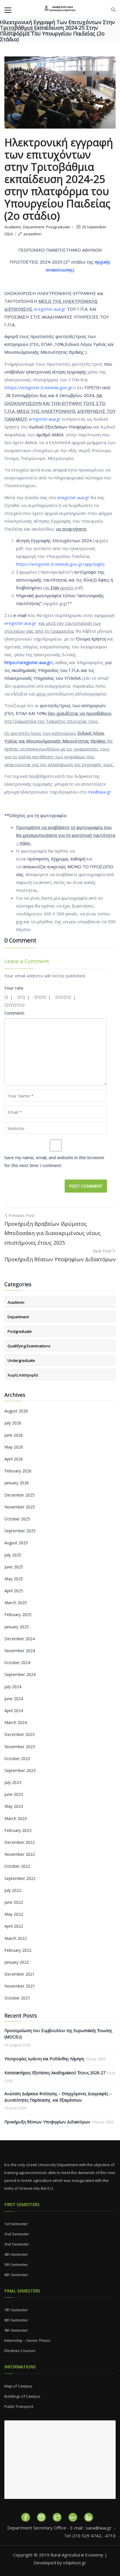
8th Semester (16, 2320)
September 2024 (20, 1674)
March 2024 (16, 1722)
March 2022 (16, 1938)
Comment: (15, 1013)
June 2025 (14, 1567)
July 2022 (13, 1890)
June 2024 (14, 1699)
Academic (13, 227)
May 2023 (14, 1806)
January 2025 (17, 1627)
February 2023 (18, 1830)
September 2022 (20, 1878)
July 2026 (13, 1423)
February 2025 (18, 1615)
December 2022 (20, 1842)
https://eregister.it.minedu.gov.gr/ (40, 387)
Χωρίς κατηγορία (23, 1375)
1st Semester (16, 2224)
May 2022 (14, 1914)
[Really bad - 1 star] (6, 997)
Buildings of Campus (22, 2396)
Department (34, 227)
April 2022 (14, 1926)
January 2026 (17, 1483)
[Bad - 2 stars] (21, 997)
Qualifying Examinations (29, 1346)
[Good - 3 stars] (40, 997)
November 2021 (20, 1986)
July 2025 (13, 1555)
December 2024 (20, 1639)
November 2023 (20, 1747)
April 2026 (14, 1459)
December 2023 (20, 1734)
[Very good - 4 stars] (63, 997)
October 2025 (17, 1519)
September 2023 (20, 1770)
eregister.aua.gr (74, 497)
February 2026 (18, 1471)
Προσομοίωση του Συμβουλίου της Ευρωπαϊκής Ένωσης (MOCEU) (58, 2034)
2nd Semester (17, 2234)
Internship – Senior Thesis (27, 2340)
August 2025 (16, 1543)
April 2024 (14, 1710)
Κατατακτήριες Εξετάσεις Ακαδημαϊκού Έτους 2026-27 (55, 2073)
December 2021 (20, 1974)
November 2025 (20, 1507)
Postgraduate (58, 227)
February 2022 (18, 1950)
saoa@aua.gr (99, 2528)
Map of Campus (18, 2386)
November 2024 (20, 1651)
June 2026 (14, 1435)
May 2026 (14, 1447)
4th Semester (16, 2254)
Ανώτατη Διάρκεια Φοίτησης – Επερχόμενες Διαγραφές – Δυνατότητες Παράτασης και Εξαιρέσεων (58, 2097)
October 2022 (17, 1866)
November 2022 (20, 1854)
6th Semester (16, 2275)
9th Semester (16, 2330)
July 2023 (13, 1782)
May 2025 (14, 1579)
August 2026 (16, 1411)
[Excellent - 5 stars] (15, 1005)
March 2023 (16, 1818)
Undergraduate (21, 1360)
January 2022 (17, 1962)
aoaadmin (32, 234)
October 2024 (17, 1663)
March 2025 (16, 1603)
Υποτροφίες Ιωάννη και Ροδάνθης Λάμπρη (44, 2059)
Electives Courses (20, 2351)
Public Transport (19, 2406)
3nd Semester (17, 2244)
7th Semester (16, 2310)
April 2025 (14, 1591)
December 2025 (20, 1495)
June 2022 (14, 1902)
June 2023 (14, 1794)
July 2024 (13, 1687)
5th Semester (16, 2264)
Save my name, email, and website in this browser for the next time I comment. (54, 1161)
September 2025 (20, 1531)
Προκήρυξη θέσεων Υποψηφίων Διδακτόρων (47, 2122)
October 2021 (17, 1998)
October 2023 (17, 1758)
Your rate (14, 988)
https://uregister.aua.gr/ (29, 662)
